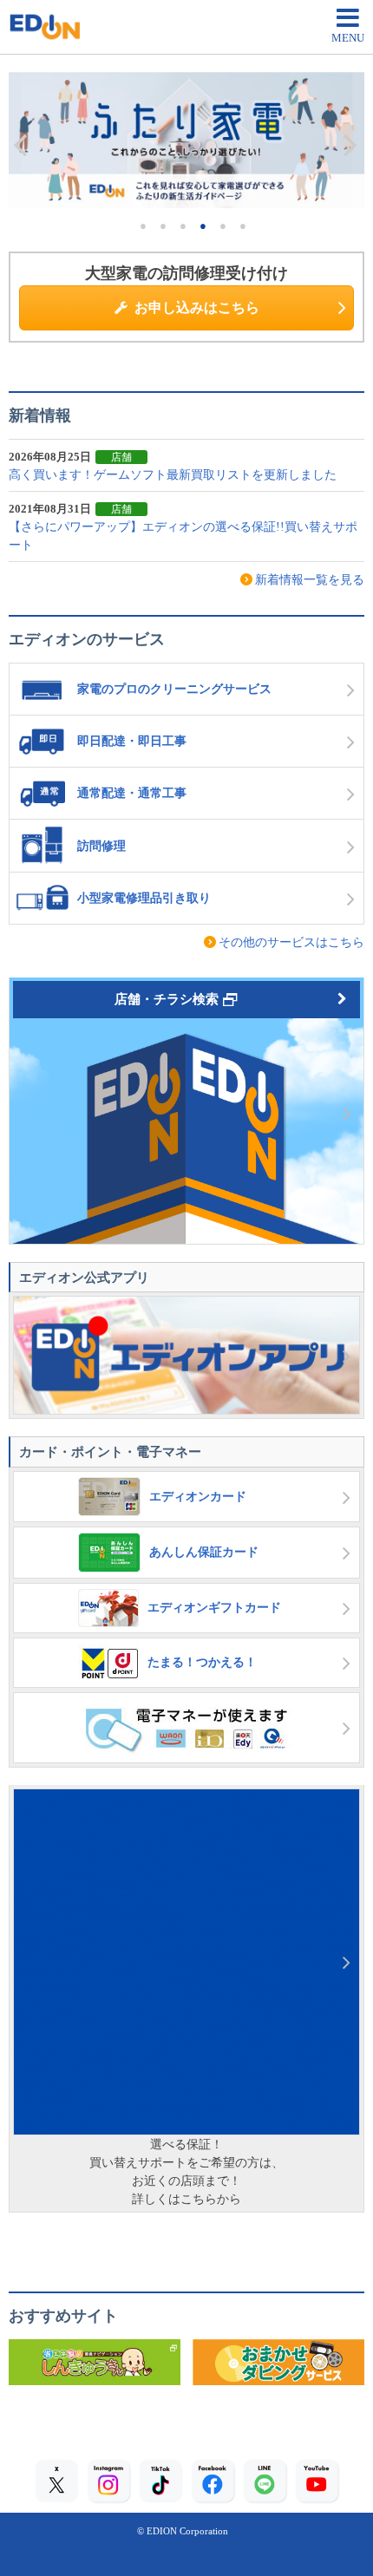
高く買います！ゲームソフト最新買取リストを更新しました (173, 475)
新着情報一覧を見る (310, 580)
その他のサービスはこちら (291, 942)
